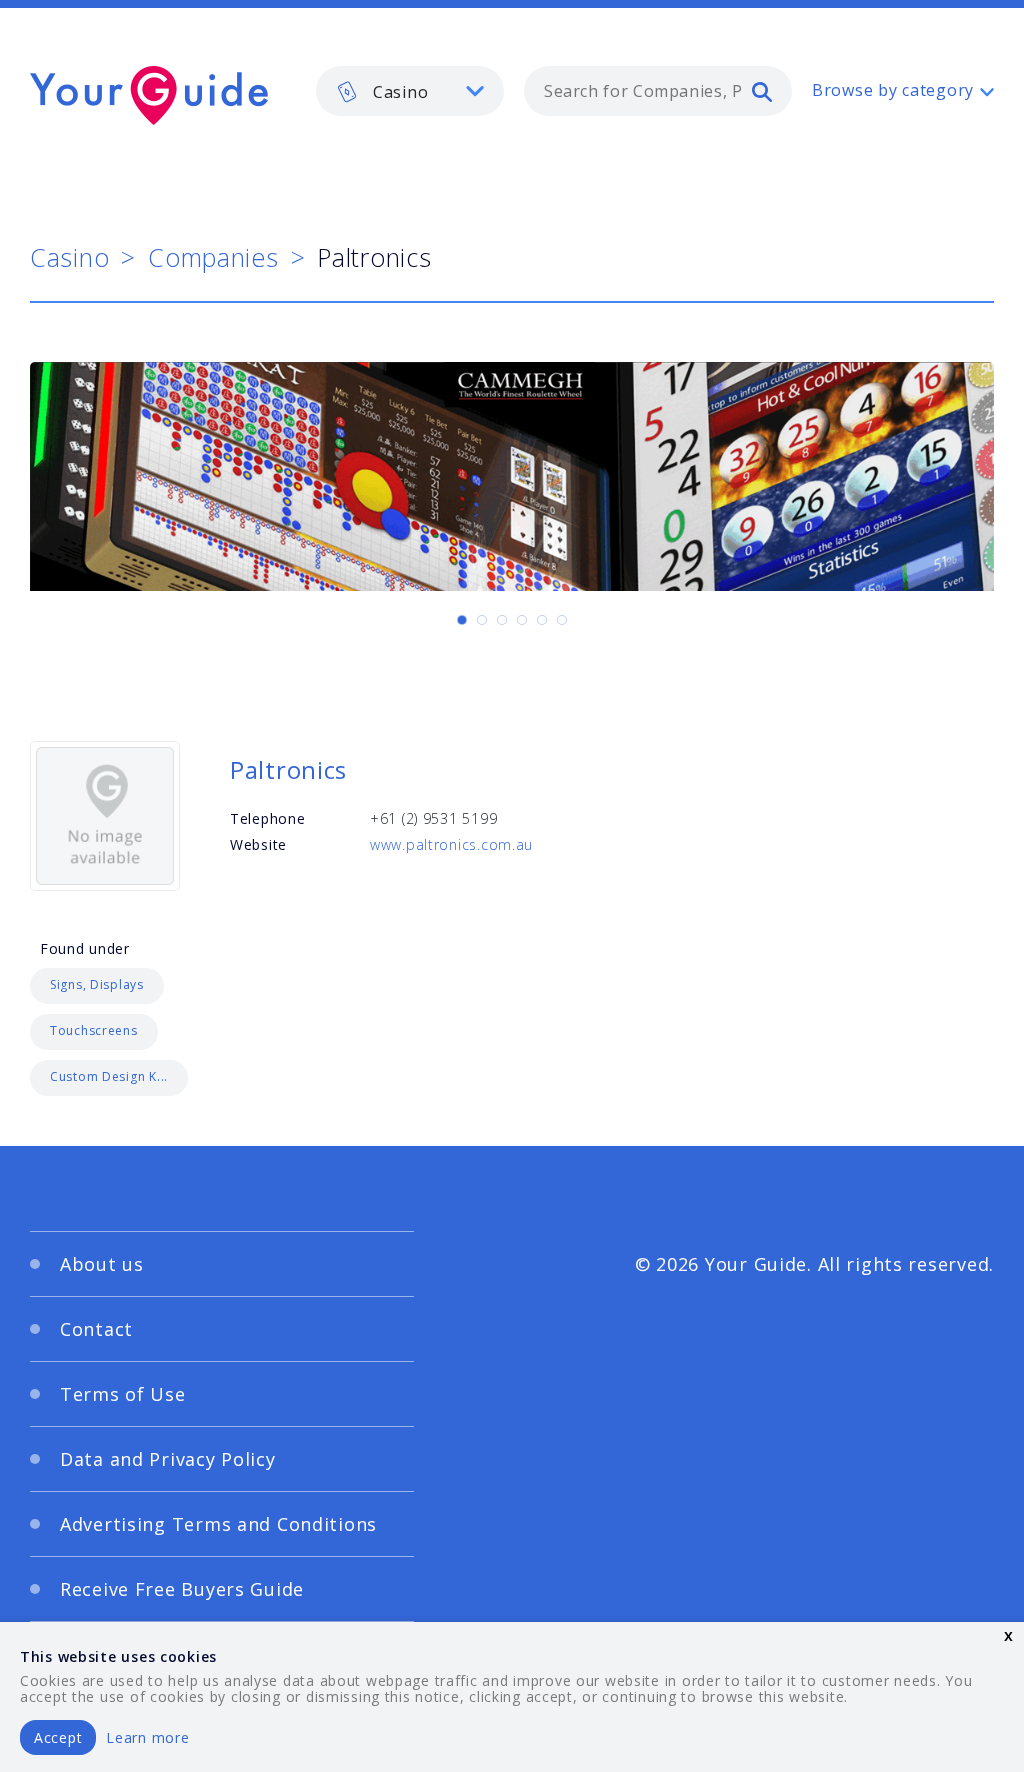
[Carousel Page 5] (542, 620)
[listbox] (410, 91)
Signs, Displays (97, 984)
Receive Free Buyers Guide (182, 1589)
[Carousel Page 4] (522, 620)
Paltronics (288, 769)
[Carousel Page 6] (562, 620)
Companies (213, 257)
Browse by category (893, 90)
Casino (69, 257)
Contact (96, 1329)
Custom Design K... (109, 1076)
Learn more (147, 1737)
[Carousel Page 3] (502, 620)
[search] (762, 91)
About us (102, 1264)
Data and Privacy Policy (168, 1459)
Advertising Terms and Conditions (218, 1524)
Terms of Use (123, 1394)
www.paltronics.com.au (451, 844)
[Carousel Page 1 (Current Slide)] (462, 620)
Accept (58, 1737)
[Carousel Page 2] (482, 620)
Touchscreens (94, 1030)
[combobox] (658, 91)
